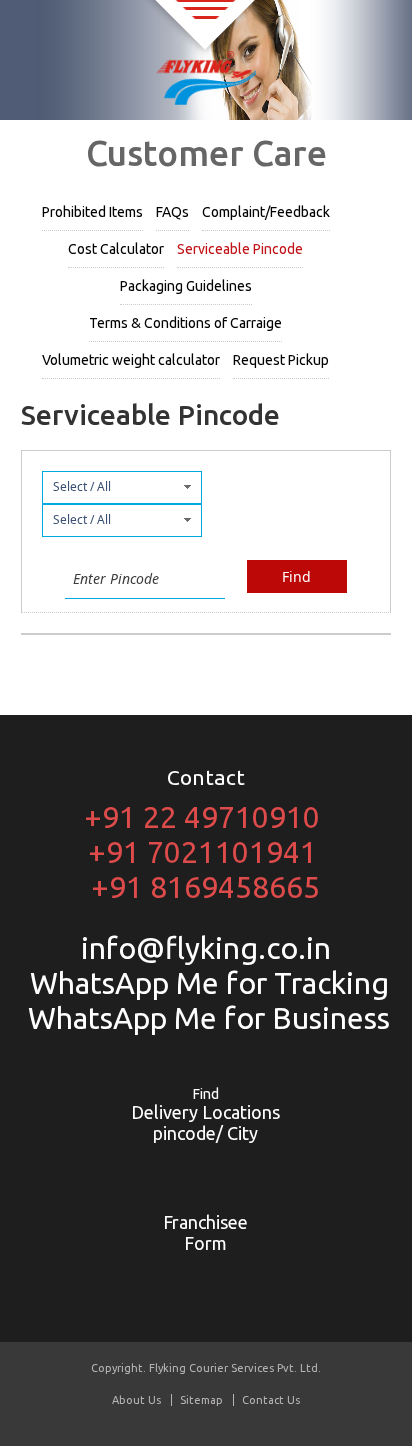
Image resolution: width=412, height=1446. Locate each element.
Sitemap (201, 1400)
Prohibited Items (92, 212)
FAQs (172, 212)
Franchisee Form (205, 1232)
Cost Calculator (116, 249)
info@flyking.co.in (206, 948)
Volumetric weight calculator (131, 360)
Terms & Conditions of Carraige (185, 323)
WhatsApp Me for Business (205, 1018)
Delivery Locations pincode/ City (205, 1114)
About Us (136, 1400)
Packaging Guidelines (186, 286)
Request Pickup (281, 360)
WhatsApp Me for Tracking (206, 983)
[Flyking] (206, 79)
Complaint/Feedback (266, 212)
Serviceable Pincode (240, 249)
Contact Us (271, 1400)
